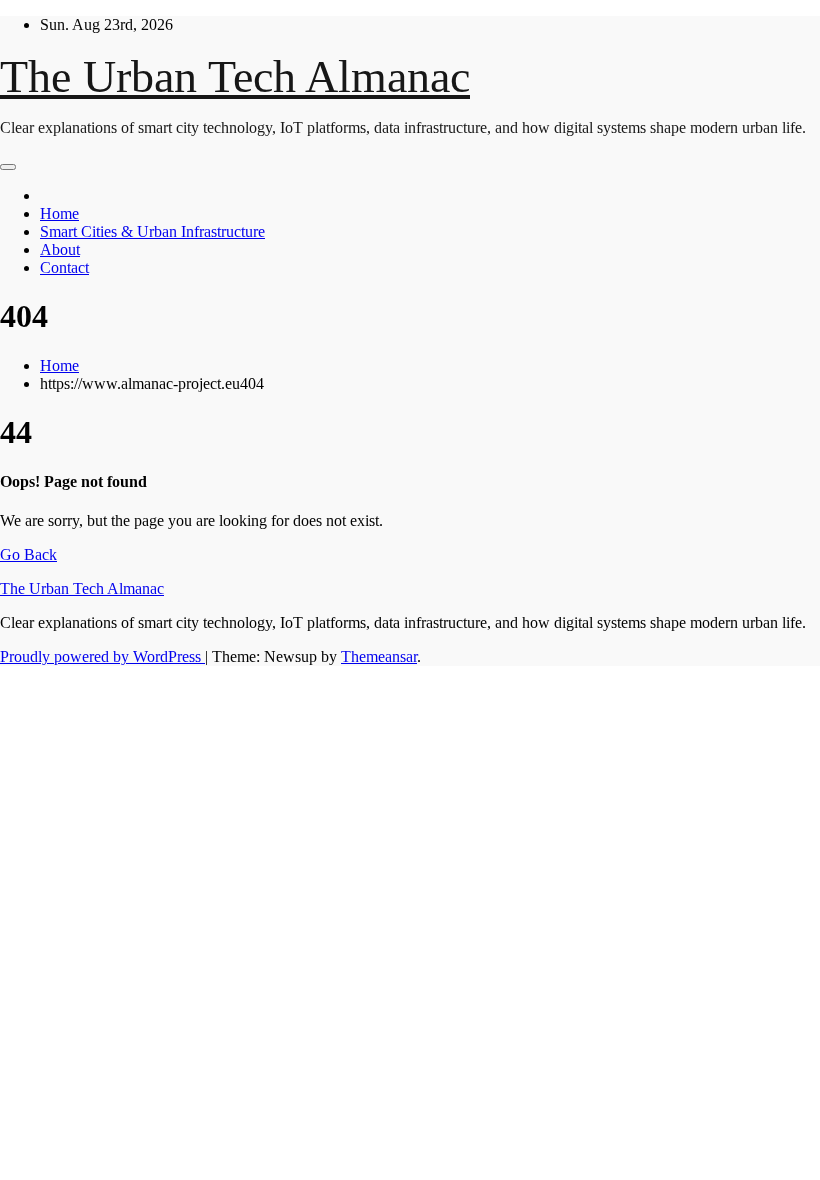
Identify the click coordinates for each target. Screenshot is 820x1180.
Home (59, 213)
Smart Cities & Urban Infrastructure (152, 231)
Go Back (28, 554)
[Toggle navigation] (8, 167)
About (60, 249)
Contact (64, 267)
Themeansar (379, 656)
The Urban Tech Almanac (235, 76)
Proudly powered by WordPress (102, 656)
